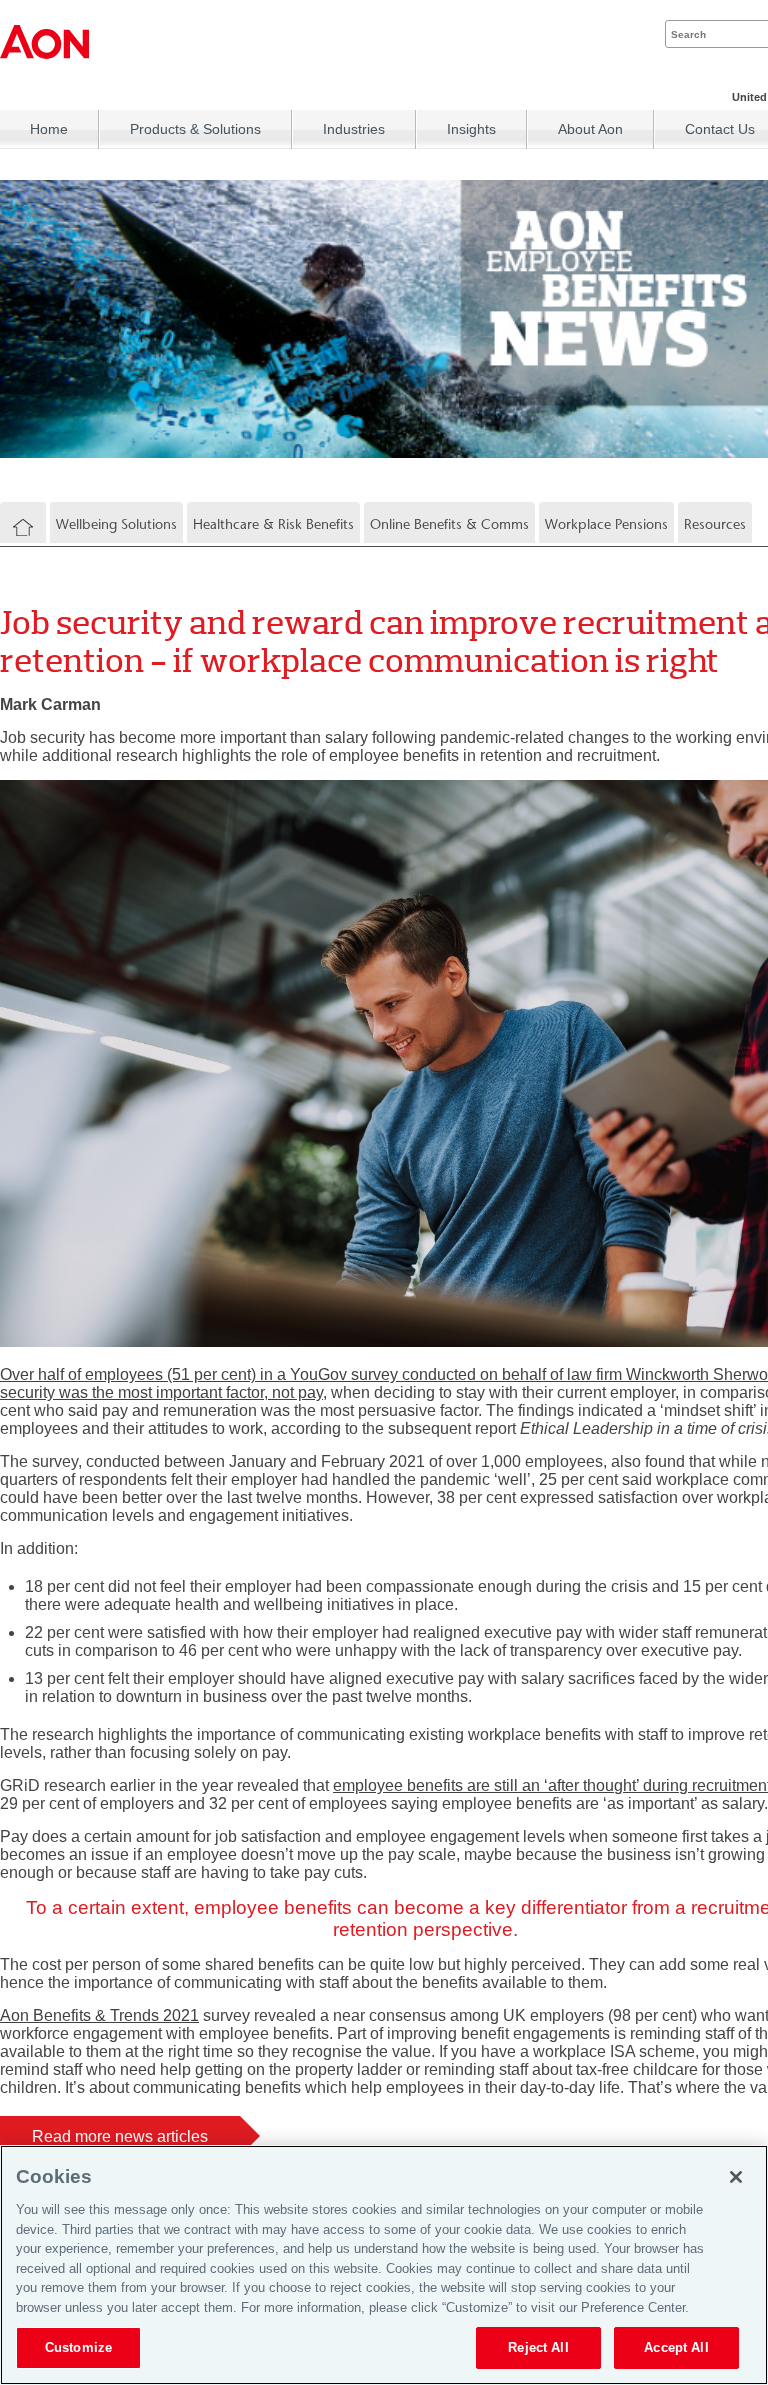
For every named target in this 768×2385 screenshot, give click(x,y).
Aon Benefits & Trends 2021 (99, 2015)
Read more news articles (120, 2135)
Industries (354, 129)
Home (49, 129)
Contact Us (720, 129)
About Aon (590, 129)
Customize (78, 2347)
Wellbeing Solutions (116, 524)
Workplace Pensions (606, 524)
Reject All (538, 2347)
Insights (471, 129)
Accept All (676, 2347)
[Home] (23, 528)
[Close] (736, 2177)
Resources (715, 524)
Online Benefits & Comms (449, 524)
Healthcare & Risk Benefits (273, 524)
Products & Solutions (195, 129)
